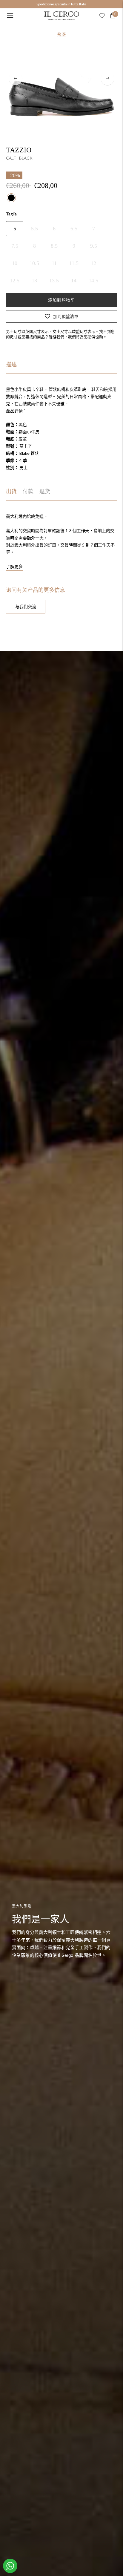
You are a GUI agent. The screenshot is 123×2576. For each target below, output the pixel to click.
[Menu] (10, 16)
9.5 (94, 246)
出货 (11, 492)
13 (34, 281)
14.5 (93, 281)
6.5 (74, 229)
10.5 (34, 263)
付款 (28, 492)
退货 (45, 492)
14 (74, 281)
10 (15, 263)
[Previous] (16, 79)
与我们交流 (26, 606)
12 (93, 263)
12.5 (15, 281)
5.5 (34, 229)
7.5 (15, 246)
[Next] (107, 79)
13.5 (54, 281)
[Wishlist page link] (102, 16)
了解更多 (14, 566)
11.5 (74, 263)
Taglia (11, 214)
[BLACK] (11, 198)
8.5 (54, 246)
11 (54, 263)
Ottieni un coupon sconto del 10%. (61, 4)
